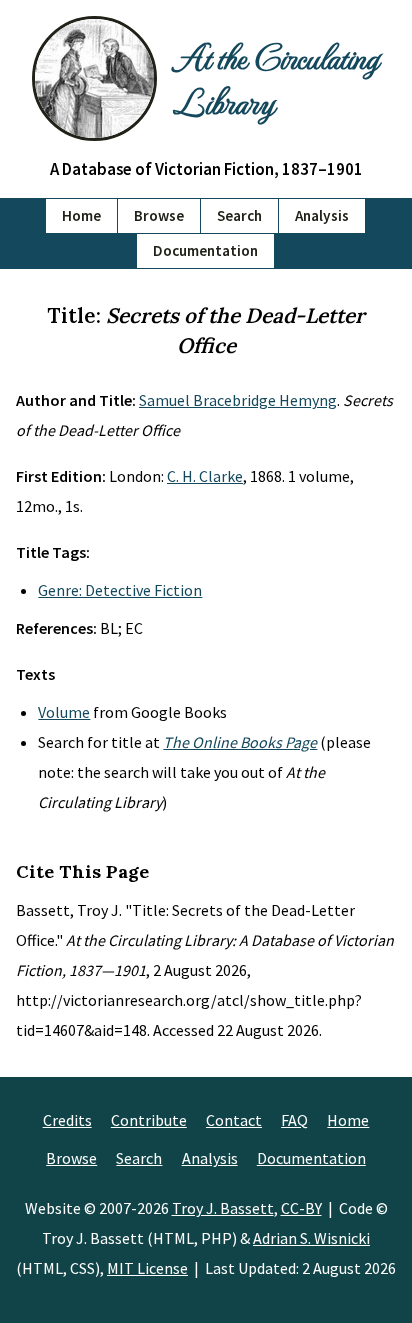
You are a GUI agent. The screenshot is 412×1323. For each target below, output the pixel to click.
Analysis (322, 215)
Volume (64, 712)
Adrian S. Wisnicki (311, 1238)
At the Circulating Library (275, 78)
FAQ (294, 1120)
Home (81, 215)
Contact (234, 1120)
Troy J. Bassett (223, 1208)
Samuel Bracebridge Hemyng (238, 400)
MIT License (147, 1268)
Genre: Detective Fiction (120, 590)
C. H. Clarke (205, 476)
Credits (67, 1120)
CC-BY (301, 1208)
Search (239, 215)
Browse (159, 215)
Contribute (149, 1120)
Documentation (205, 250)
